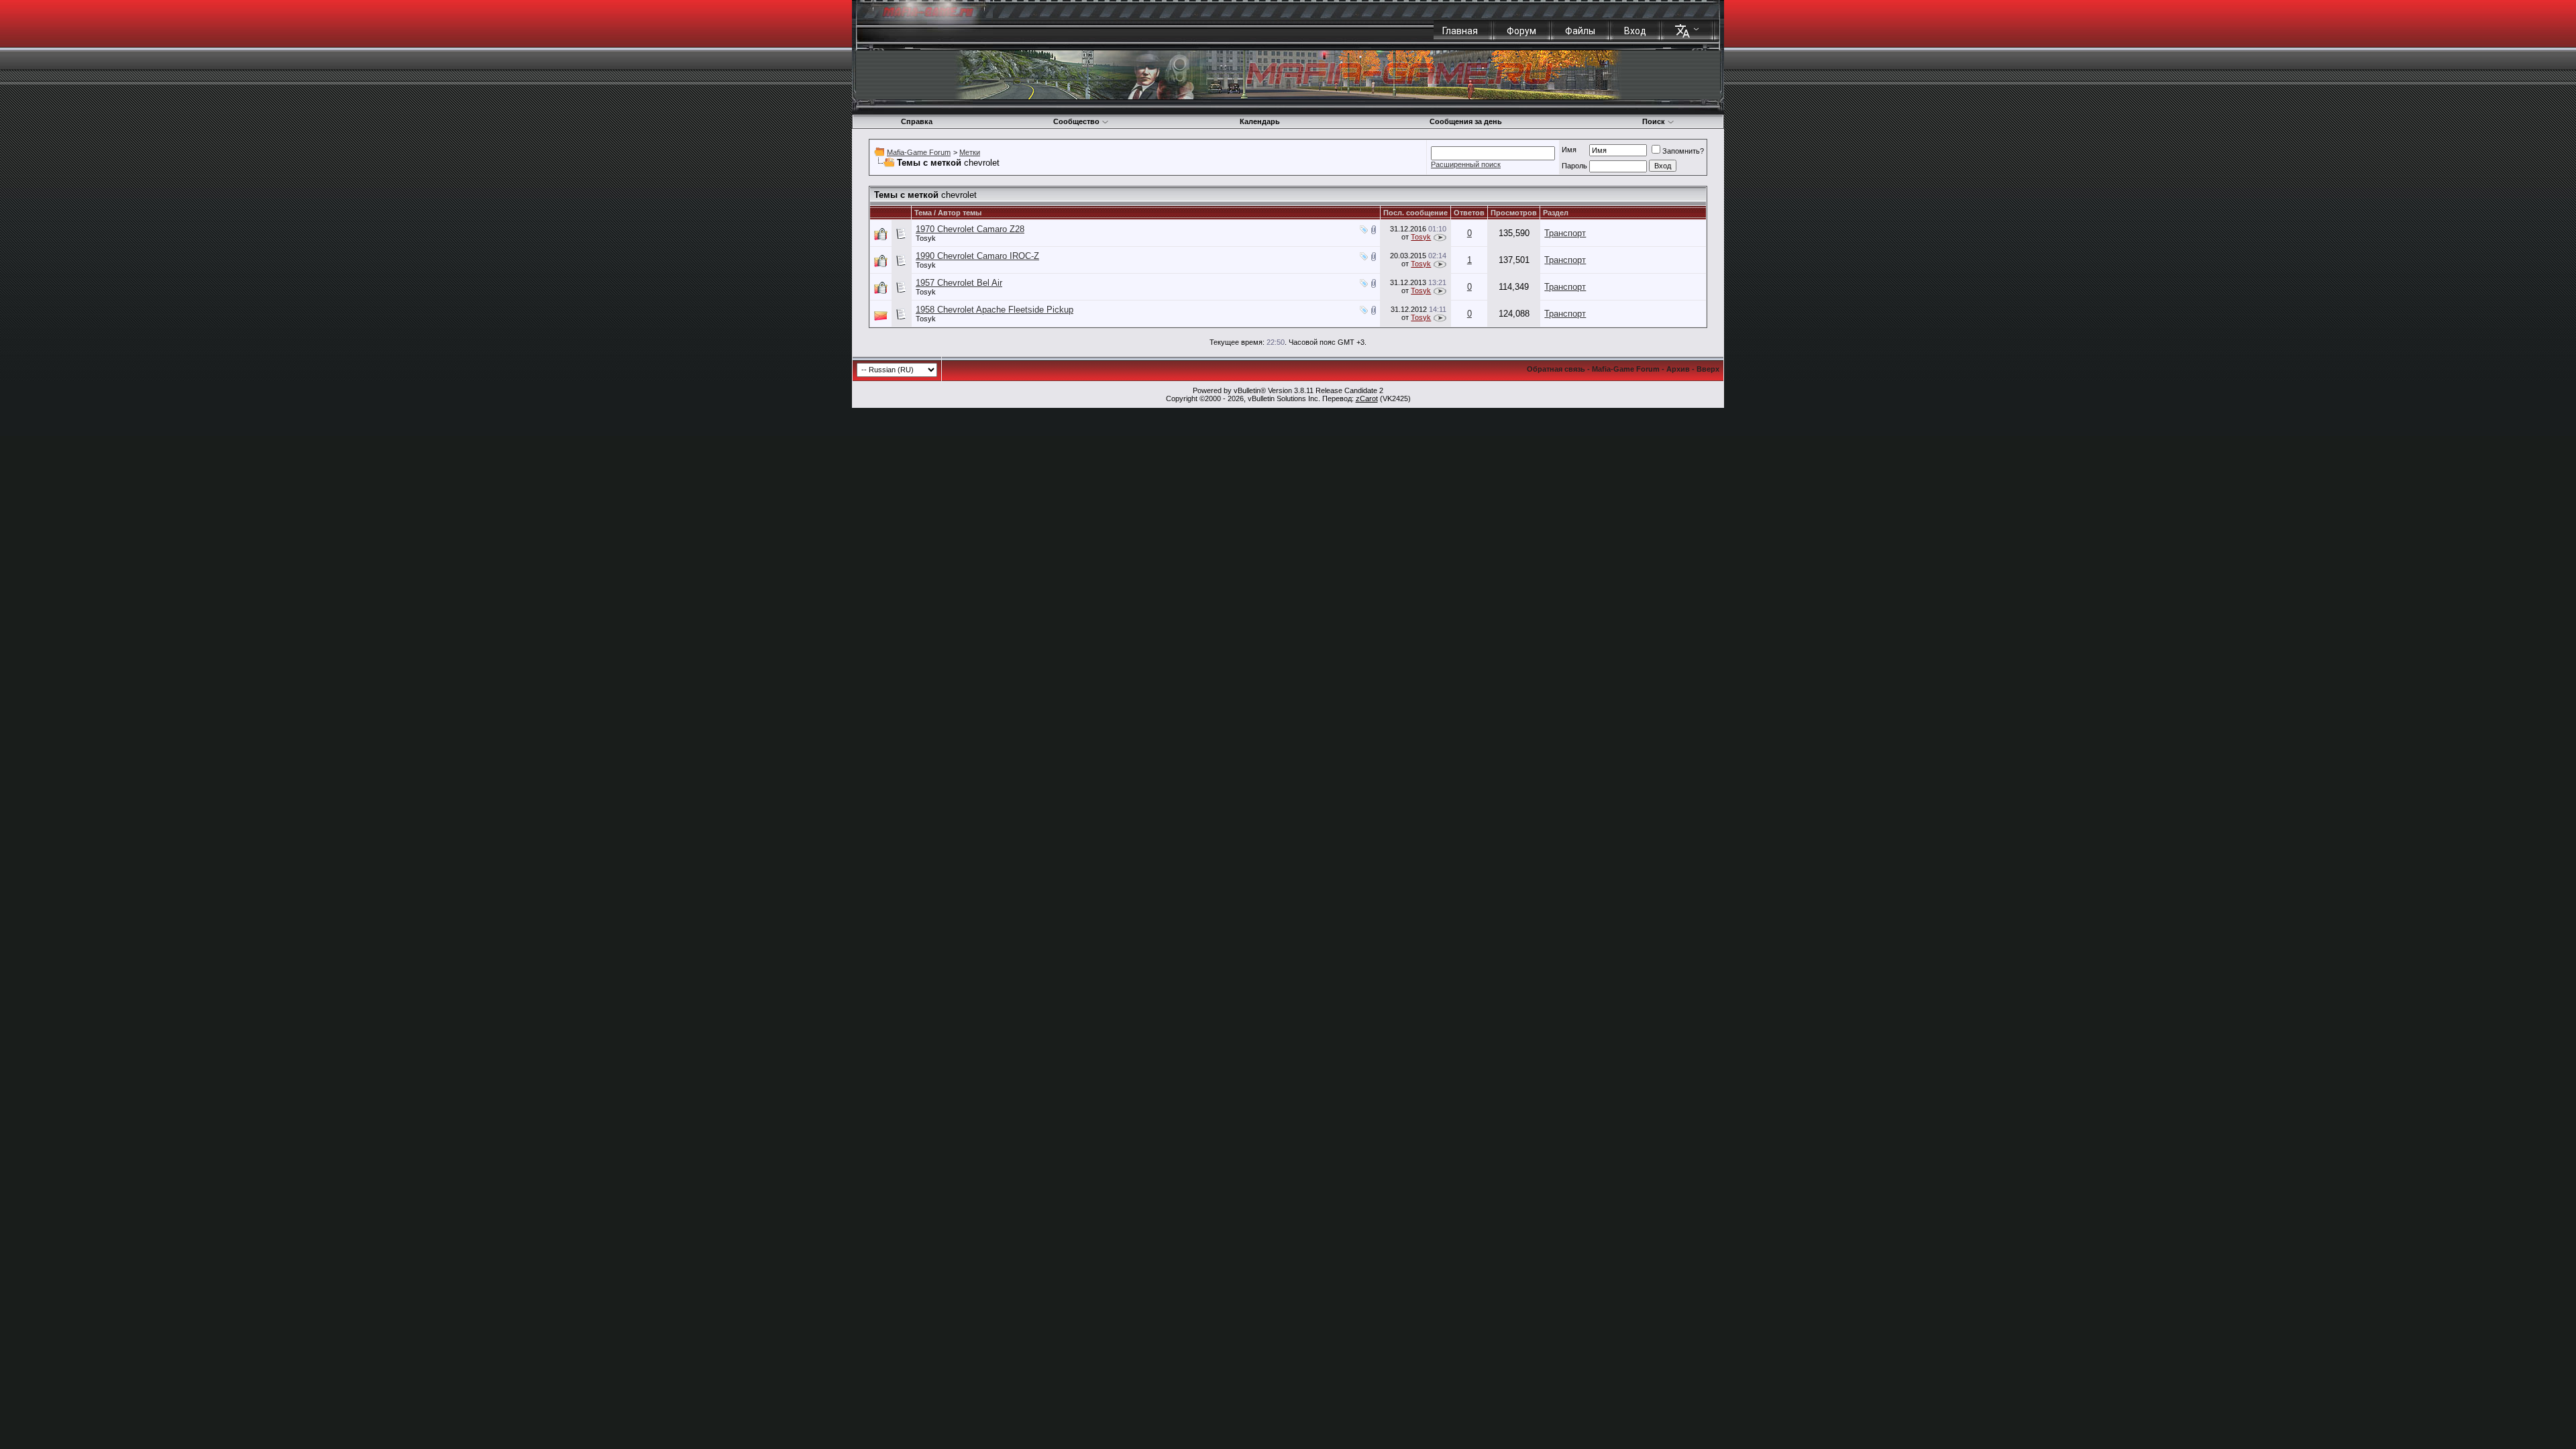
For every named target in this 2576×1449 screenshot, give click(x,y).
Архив (1678, 369)
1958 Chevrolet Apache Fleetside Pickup (995, 310)
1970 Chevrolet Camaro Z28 (970, 229)
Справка (917, 121)
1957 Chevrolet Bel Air (959, 283)
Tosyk (926, 238)
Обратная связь (1556, 369)
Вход (1635, 31)
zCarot (1367, 398)
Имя (1569, 150)
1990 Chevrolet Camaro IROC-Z (977, 256)
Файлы (1580, 31)
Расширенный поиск (1466, 164)
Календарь (1260, 121)
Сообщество (1076, 121)
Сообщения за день (1466, 121)
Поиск (1654, 121)
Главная (1460, 31)
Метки (970, 152)
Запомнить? (1683, 151)
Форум (1521, 31)
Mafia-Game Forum (919, 152)
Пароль (1574, 166)
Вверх (1708, 369)
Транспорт (1565, 233)
